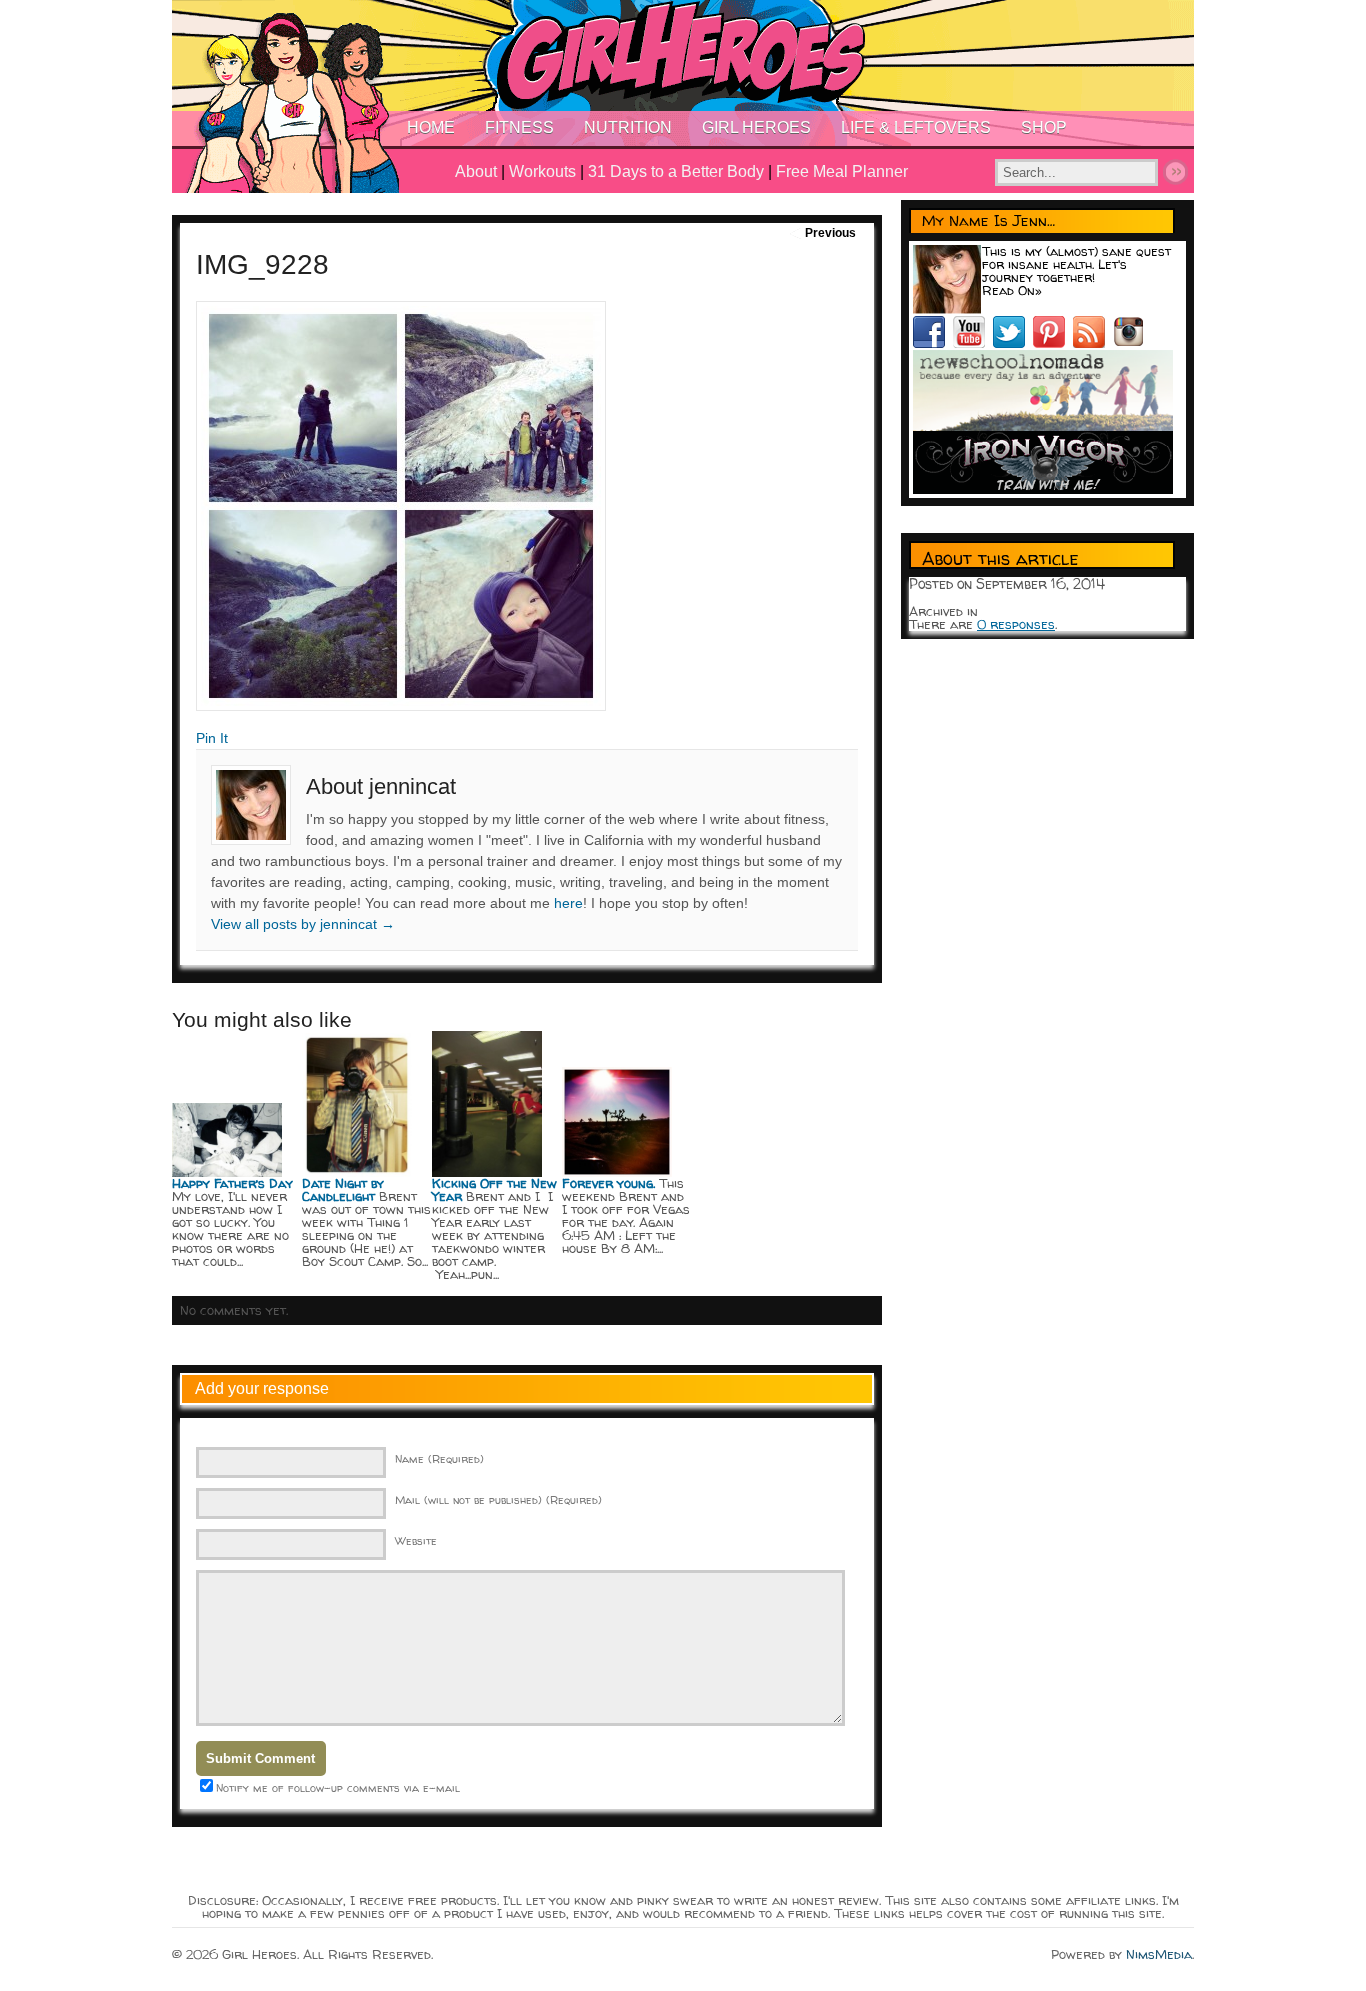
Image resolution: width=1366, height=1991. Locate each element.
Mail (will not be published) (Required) (498, 1499)
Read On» (1012, 290)
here (568, 903)
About (476, 171)
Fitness (519, 127)
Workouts (542, 171)
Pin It (212, 738)
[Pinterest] (1053, 343)
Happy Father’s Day (232, 1183)
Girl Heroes (756, 127)
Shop (1044, 127)
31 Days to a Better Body (676, 171)
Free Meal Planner (842, 171)
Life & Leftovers (916, 127)
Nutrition (628, 127)
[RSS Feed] (1093, 343)
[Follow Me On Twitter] (1013, 343)
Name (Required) (439, 1458)
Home (431, 127)
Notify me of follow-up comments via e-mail (338, 1787)
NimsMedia (1159, 1954)
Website (416, 1540)
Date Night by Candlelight (343, 1189)
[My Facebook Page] (933, 343)
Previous (830, 233)
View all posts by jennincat (303, 924)
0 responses (1016, 624)
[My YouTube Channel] (973, 343)
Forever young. (608, 1183)
